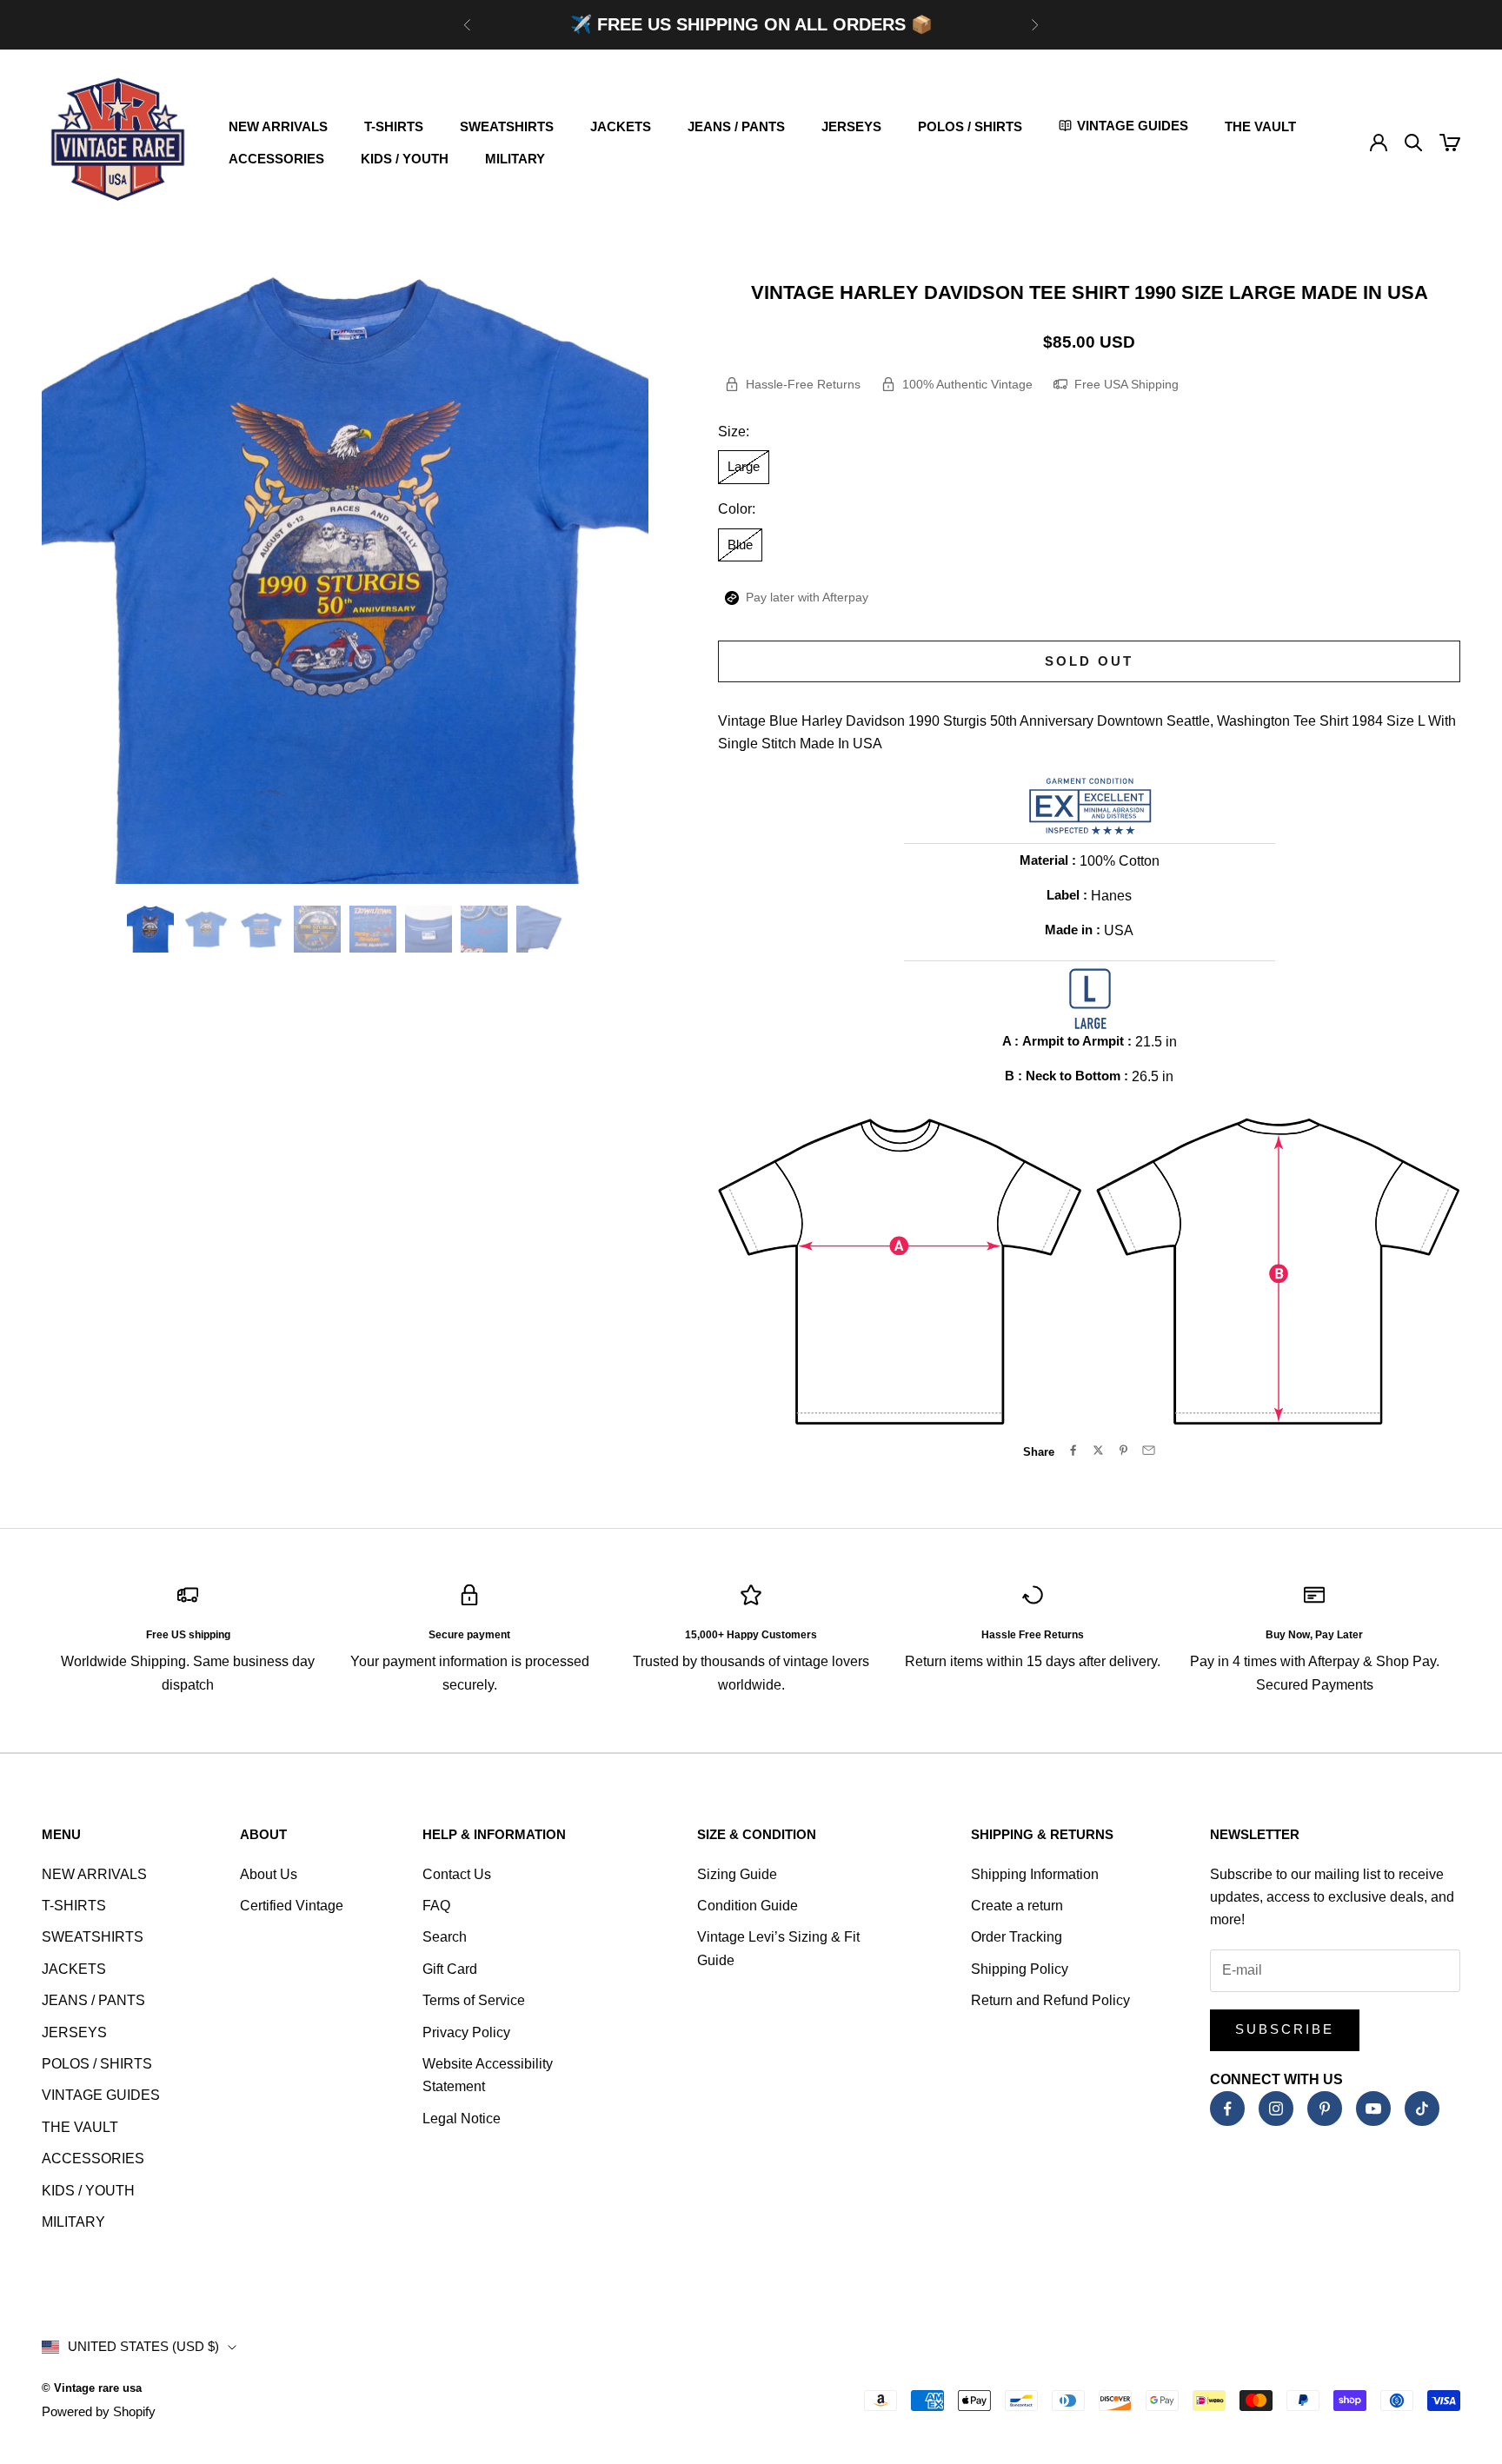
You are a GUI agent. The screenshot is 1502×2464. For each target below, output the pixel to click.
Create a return (1017, 1906)
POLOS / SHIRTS (970, 126)
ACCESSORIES (276, 159)
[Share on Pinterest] (1123, 1450)
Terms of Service (474, 2000)
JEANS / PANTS (736, 126)
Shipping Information (1035, 1874)
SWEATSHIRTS (507, 126)
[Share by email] (1149, 1450)
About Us (269, 1874)
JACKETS (621, 126)
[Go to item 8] (540, 929)
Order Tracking (1017, 1937)
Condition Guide (748, 1906)
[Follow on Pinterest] (1325, 2109)
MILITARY (515, 159)
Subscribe (1285, 2029)
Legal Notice (462, 2119)
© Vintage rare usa (92, 2388)
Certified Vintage (292, 1906)
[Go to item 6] (429, 929)
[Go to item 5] (373, 929)
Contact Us (457, 1874)
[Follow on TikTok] (1422, 2109)
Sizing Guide (737, 1874)
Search (445, 1937)
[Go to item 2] (206, 929)
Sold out (1089, 661)
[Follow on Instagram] (1276, 2109)
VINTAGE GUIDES (101, 2095)
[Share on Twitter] (1098, 1450)
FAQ (436, 1906)
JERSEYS (851, 126)
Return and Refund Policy (1050, 2000)
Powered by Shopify (99, 2411)
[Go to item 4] (317, 929)
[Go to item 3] (262, 929)
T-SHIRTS (394, 126)
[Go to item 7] (484, 929)
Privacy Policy (466, 2032)
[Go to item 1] (150, 929)
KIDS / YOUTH (405, 159)
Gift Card (450, 1969)
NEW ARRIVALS (278, 126)
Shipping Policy (1020, 1969)
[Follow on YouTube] (1373, 2109)
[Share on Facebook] (1073, 1450)
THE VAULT (1260, 126)
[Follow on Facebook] (1227, 2109)
